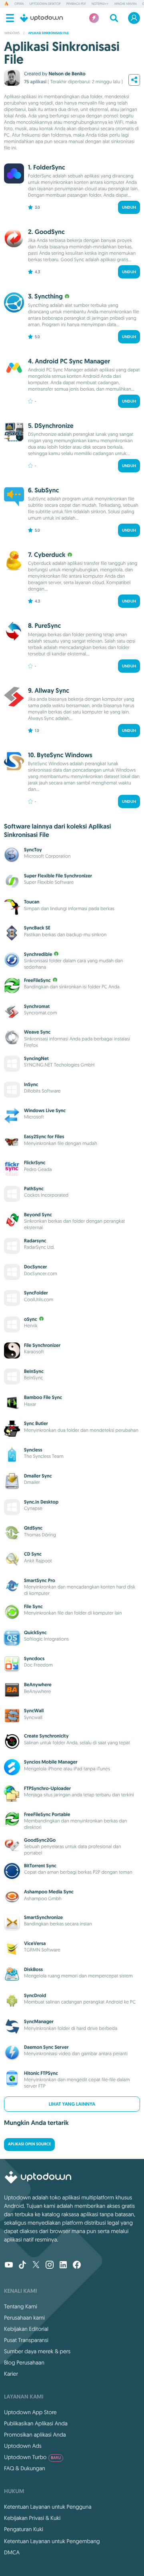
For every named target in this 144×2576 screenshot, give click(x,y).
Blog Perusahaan (24, 2362)
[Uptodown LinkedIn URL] (63, 2266)
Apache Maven (125, 4)
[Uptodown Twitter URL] (36, 2266)
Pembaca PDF (76, 4)
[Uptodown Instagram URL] (50, 2266)
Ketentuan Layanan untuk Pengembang (52, 2541)
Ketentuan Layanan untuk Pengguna (48, 2507)
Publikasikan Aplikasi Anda (36, 2423)
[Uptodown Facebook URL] (77, 2266)
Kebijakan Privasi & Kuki (32, 2518)
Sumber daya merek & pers (37, 2351)
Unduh (129, 207)
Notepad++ (100, 4)
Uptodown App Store (30, 2412)
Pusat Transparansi (26, 2340)
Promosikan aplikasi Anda (35, 2435)
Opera (19, 4)
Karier (11, 2374)
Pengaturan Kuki (24, 2529)
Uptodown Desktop (45, 4)
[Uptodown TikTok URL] (22, 2266)
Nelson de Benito (67, 74)
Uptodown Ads (23, 2446)
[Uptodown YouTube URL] (9, 2266)
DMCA (12, 2552)
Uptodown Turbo (32, 2457)
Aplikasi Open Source (29, 2144)
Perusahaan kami (24, 2318)
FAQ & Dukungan (25, 2468)
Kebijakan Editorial (26, 2329)
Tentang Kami (21, 2306)
